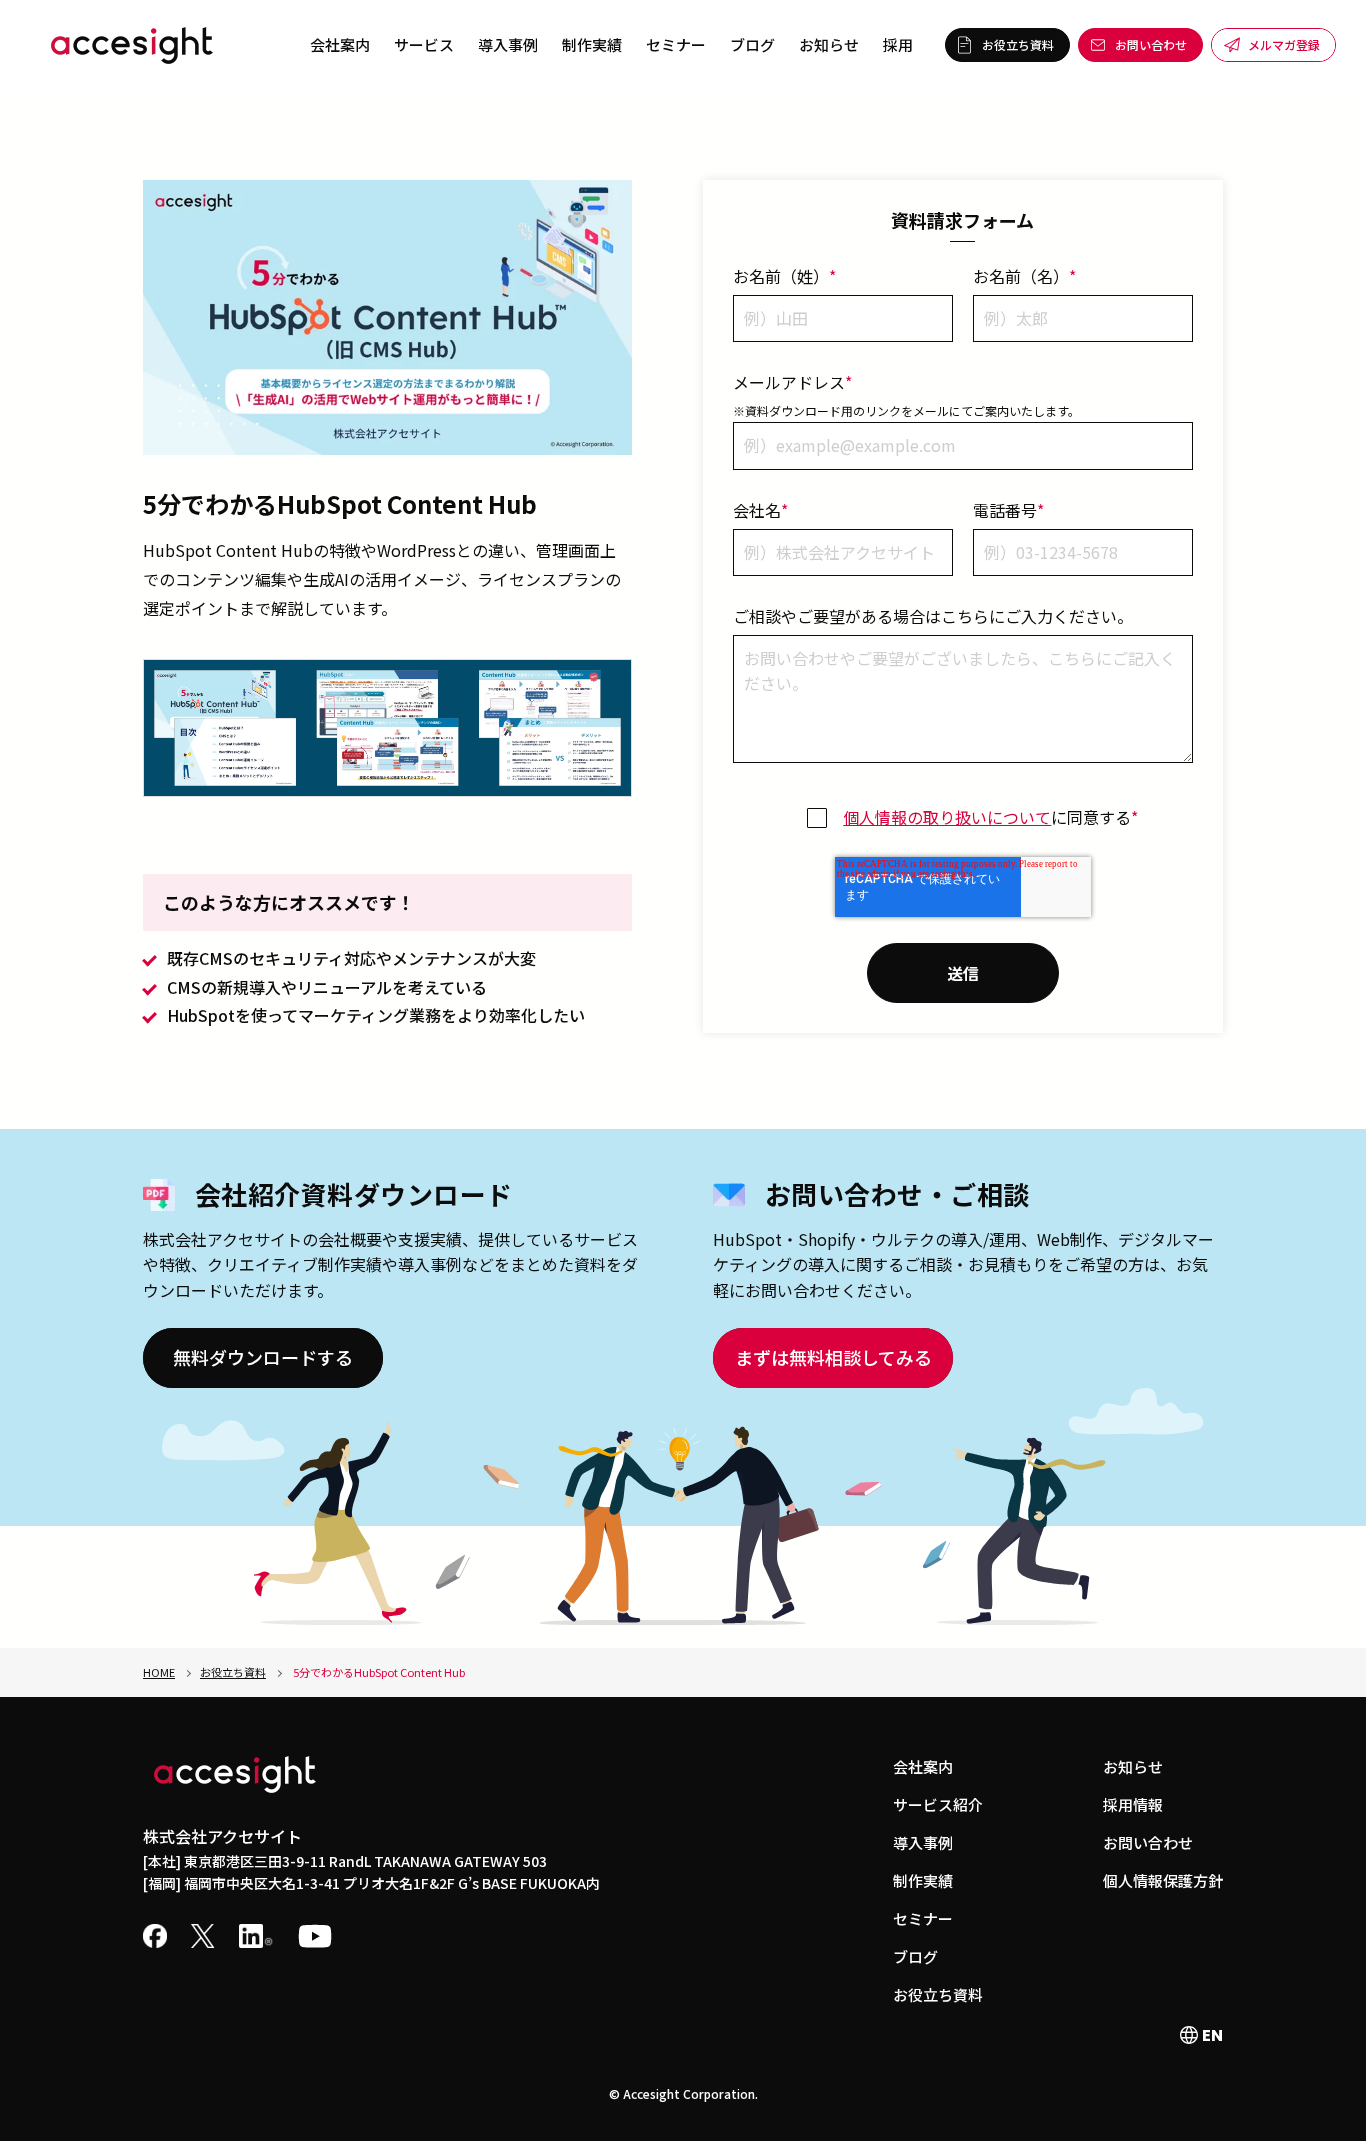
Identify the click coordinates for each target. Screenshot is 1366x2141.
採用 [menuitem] (898, 44)
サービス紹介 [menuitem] (938, 1804)
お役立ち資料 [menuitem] (938, 1994)
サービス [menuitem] (424, 44)
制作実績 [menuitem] (592, 44)
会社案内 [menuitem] (340, 44)
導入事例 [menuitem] (508, 44)
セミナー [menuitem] (676, 44)
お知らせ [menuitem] (829, 44)
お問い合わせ (1151, 44)
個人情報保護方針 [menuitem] (1163, 1880)
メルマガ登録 (1284, 44)
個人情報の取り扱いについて (947, 817)
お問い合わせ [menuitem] (1148, 1842)
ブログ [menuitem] (752, 44)
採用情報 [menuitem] (1133, 1804)
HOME (159, 1672)
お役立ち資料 (1018, 44)
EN (1211, 2035)
